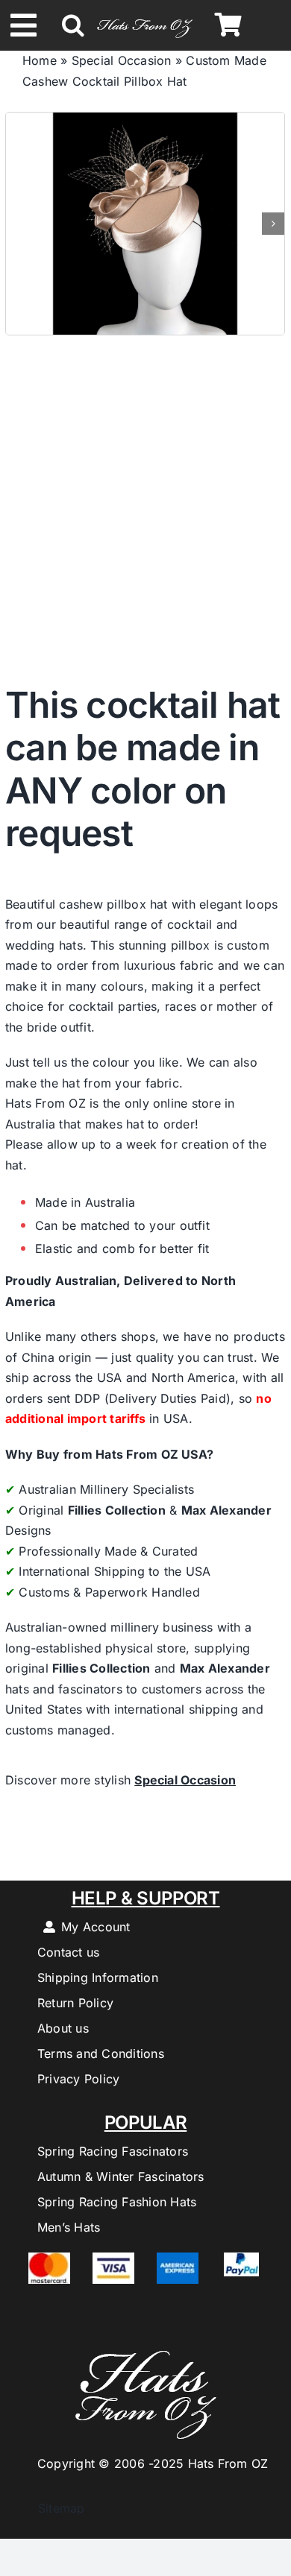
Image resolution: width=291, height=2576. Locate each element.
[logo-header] (144, 18)
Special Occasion (122, 60)
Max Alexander (226, 1510)
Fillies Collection (117, 1510)
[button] (73, 25)
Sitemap (54, 2508)
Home (40, 60)
